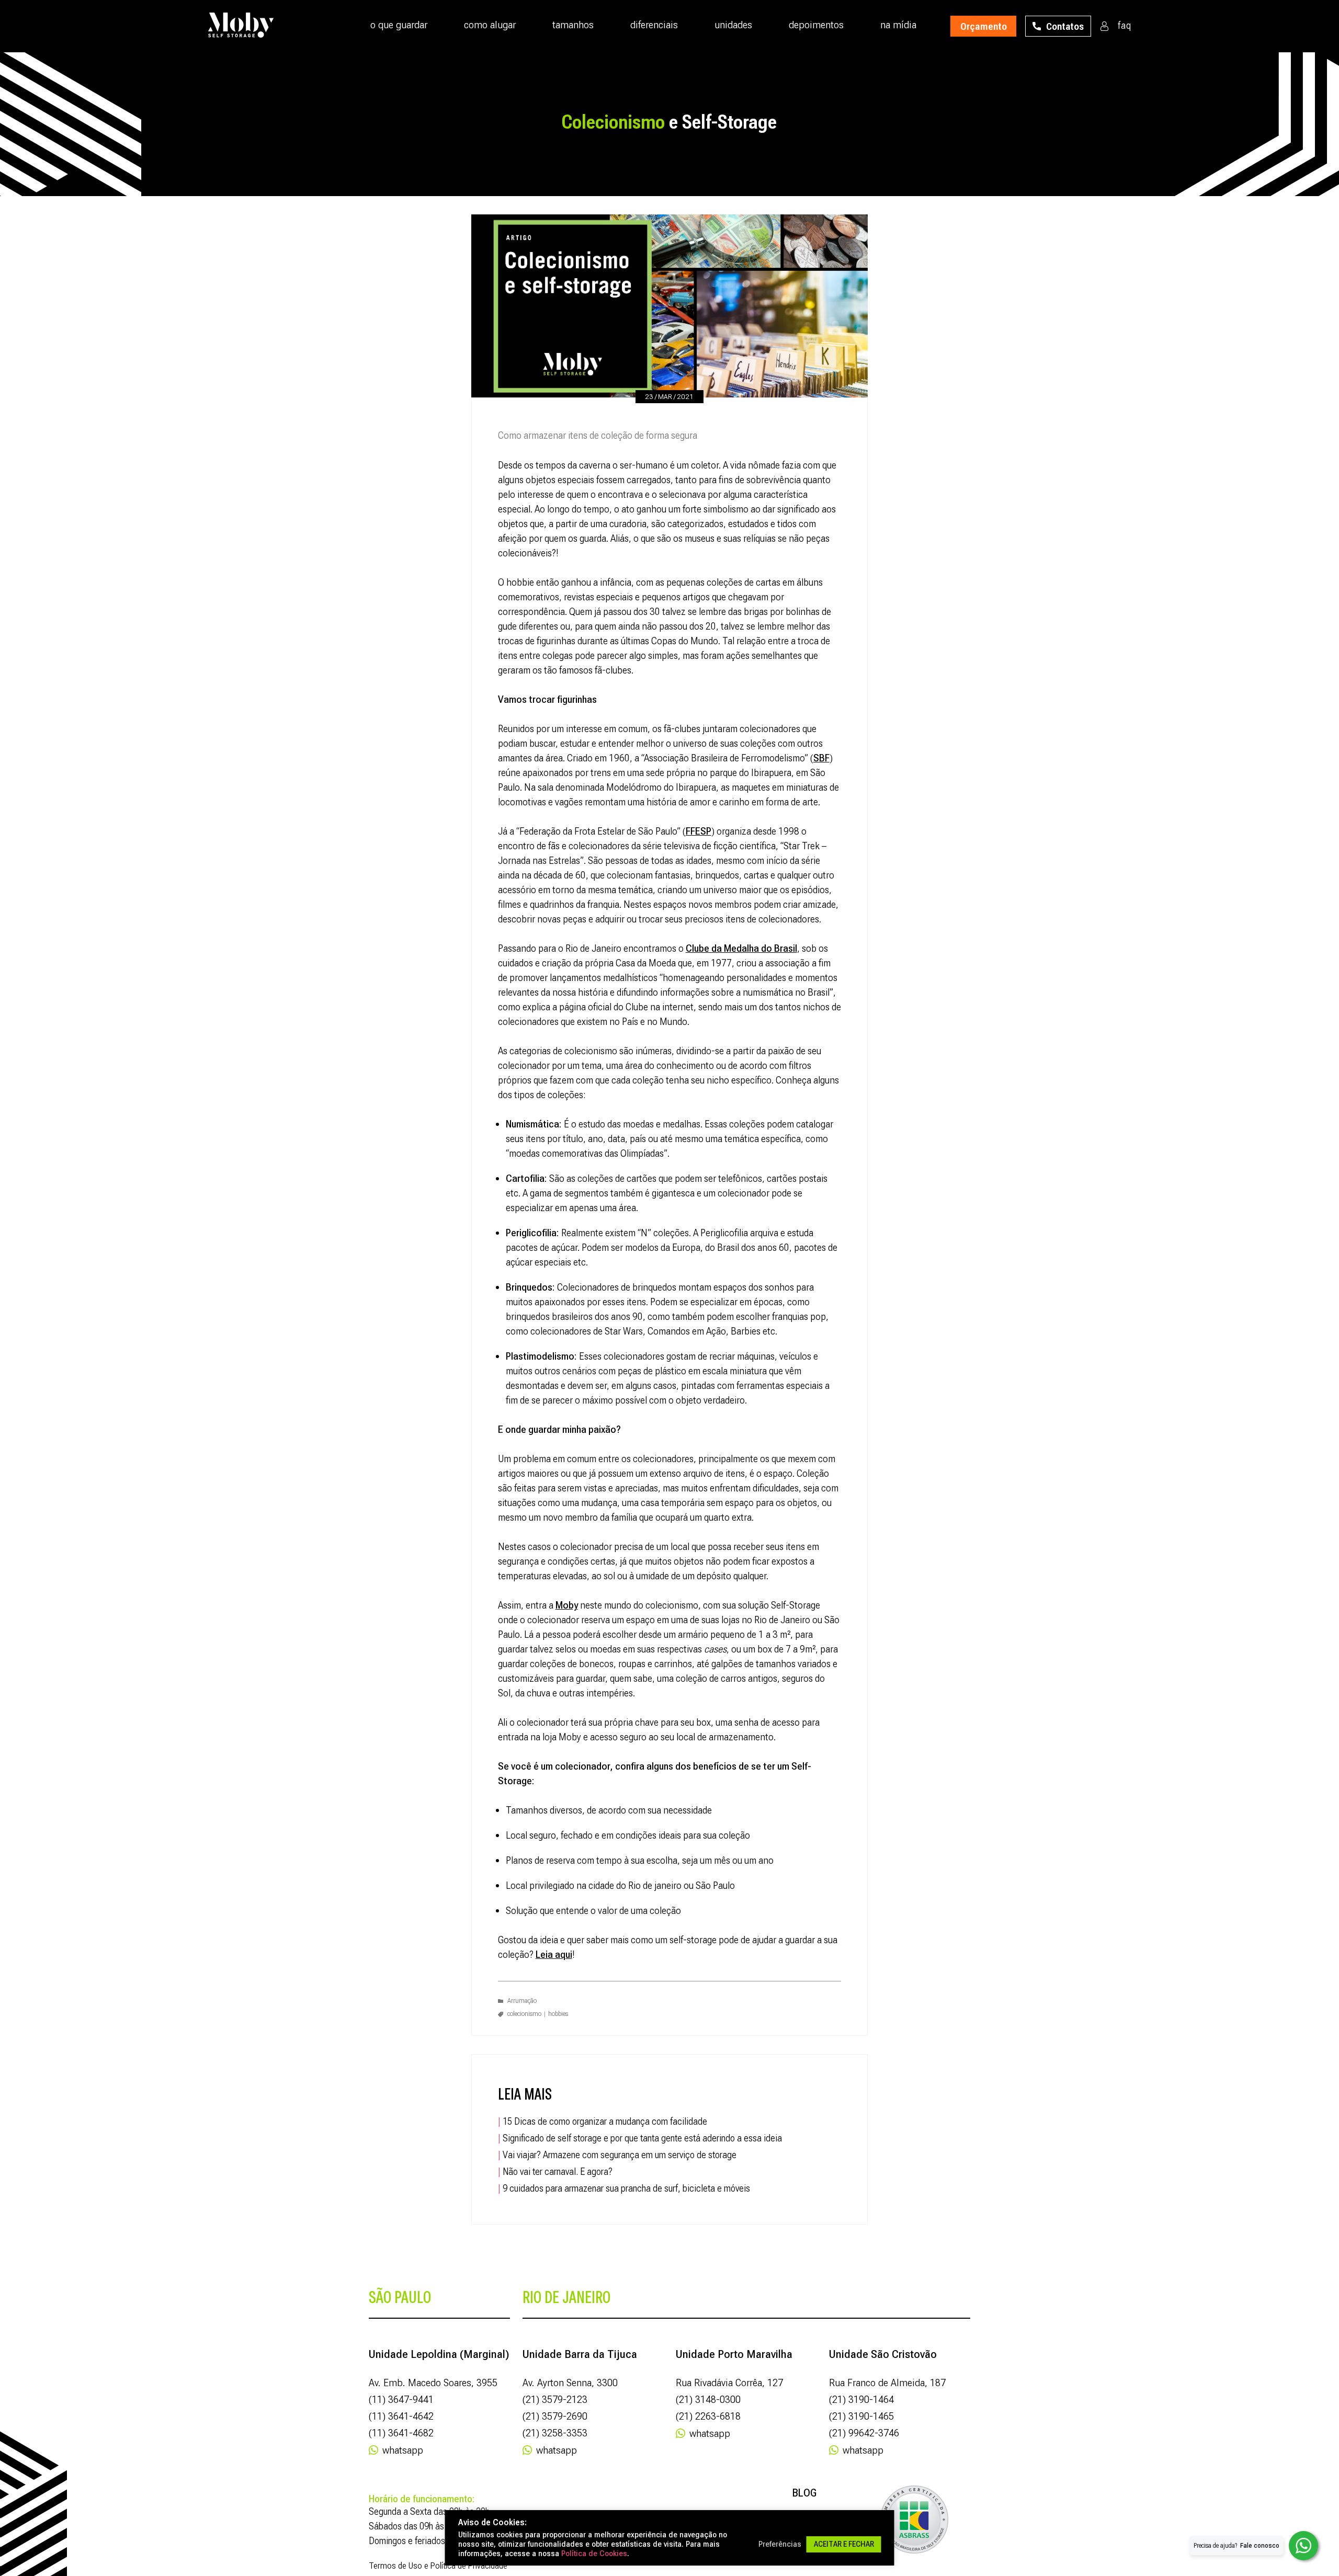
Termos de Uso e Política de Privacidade (438, 2566)
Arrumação (522, 2001)
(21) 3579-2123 (555, 2399)
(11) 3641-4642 (401, 2416)
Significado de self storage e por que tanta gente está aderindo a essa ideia (642, 2138)
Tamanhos (573, 25)
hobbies (558, 2014)
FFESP (699, 831)
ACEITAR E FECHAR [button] (844, 2544)
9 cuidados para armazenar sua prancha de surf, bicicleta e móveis (626, 2188)
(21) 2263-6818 (708, 2416)
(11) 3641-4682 (401, 2433)
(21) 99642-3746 (864, 2433)
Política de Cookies (594, 2554)
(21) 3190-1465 (861, 2416)
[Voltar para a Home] (241, 26)
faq (1124, 25)
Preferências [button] (780, 2544)
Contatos (1065, 26)
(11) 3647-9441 (401, 2399)
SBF (821, 758)
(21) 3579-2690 (555, 2416)
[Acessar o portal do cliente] (1105, 26)
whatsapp (403, 2450)
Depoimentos (816, 25)
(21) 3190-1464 (861, 2399)
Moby (567, 1605)
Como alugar (490, 25)
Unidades (733, 25)
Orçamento (984, 26)
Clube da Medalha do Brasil (741, 948)
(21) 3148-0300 (708, 2399)
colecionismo (524, 2014)
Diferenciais (654, 25)
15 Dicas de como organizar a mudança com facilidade (605, 2121)
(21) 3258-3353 (555, 2433)
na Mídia (898, 25)
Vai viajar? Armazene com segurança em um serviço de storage (620, 2155)
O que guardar (399, 25)
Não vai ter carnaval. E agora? (558, 2172)
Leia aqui (554, 1954)
